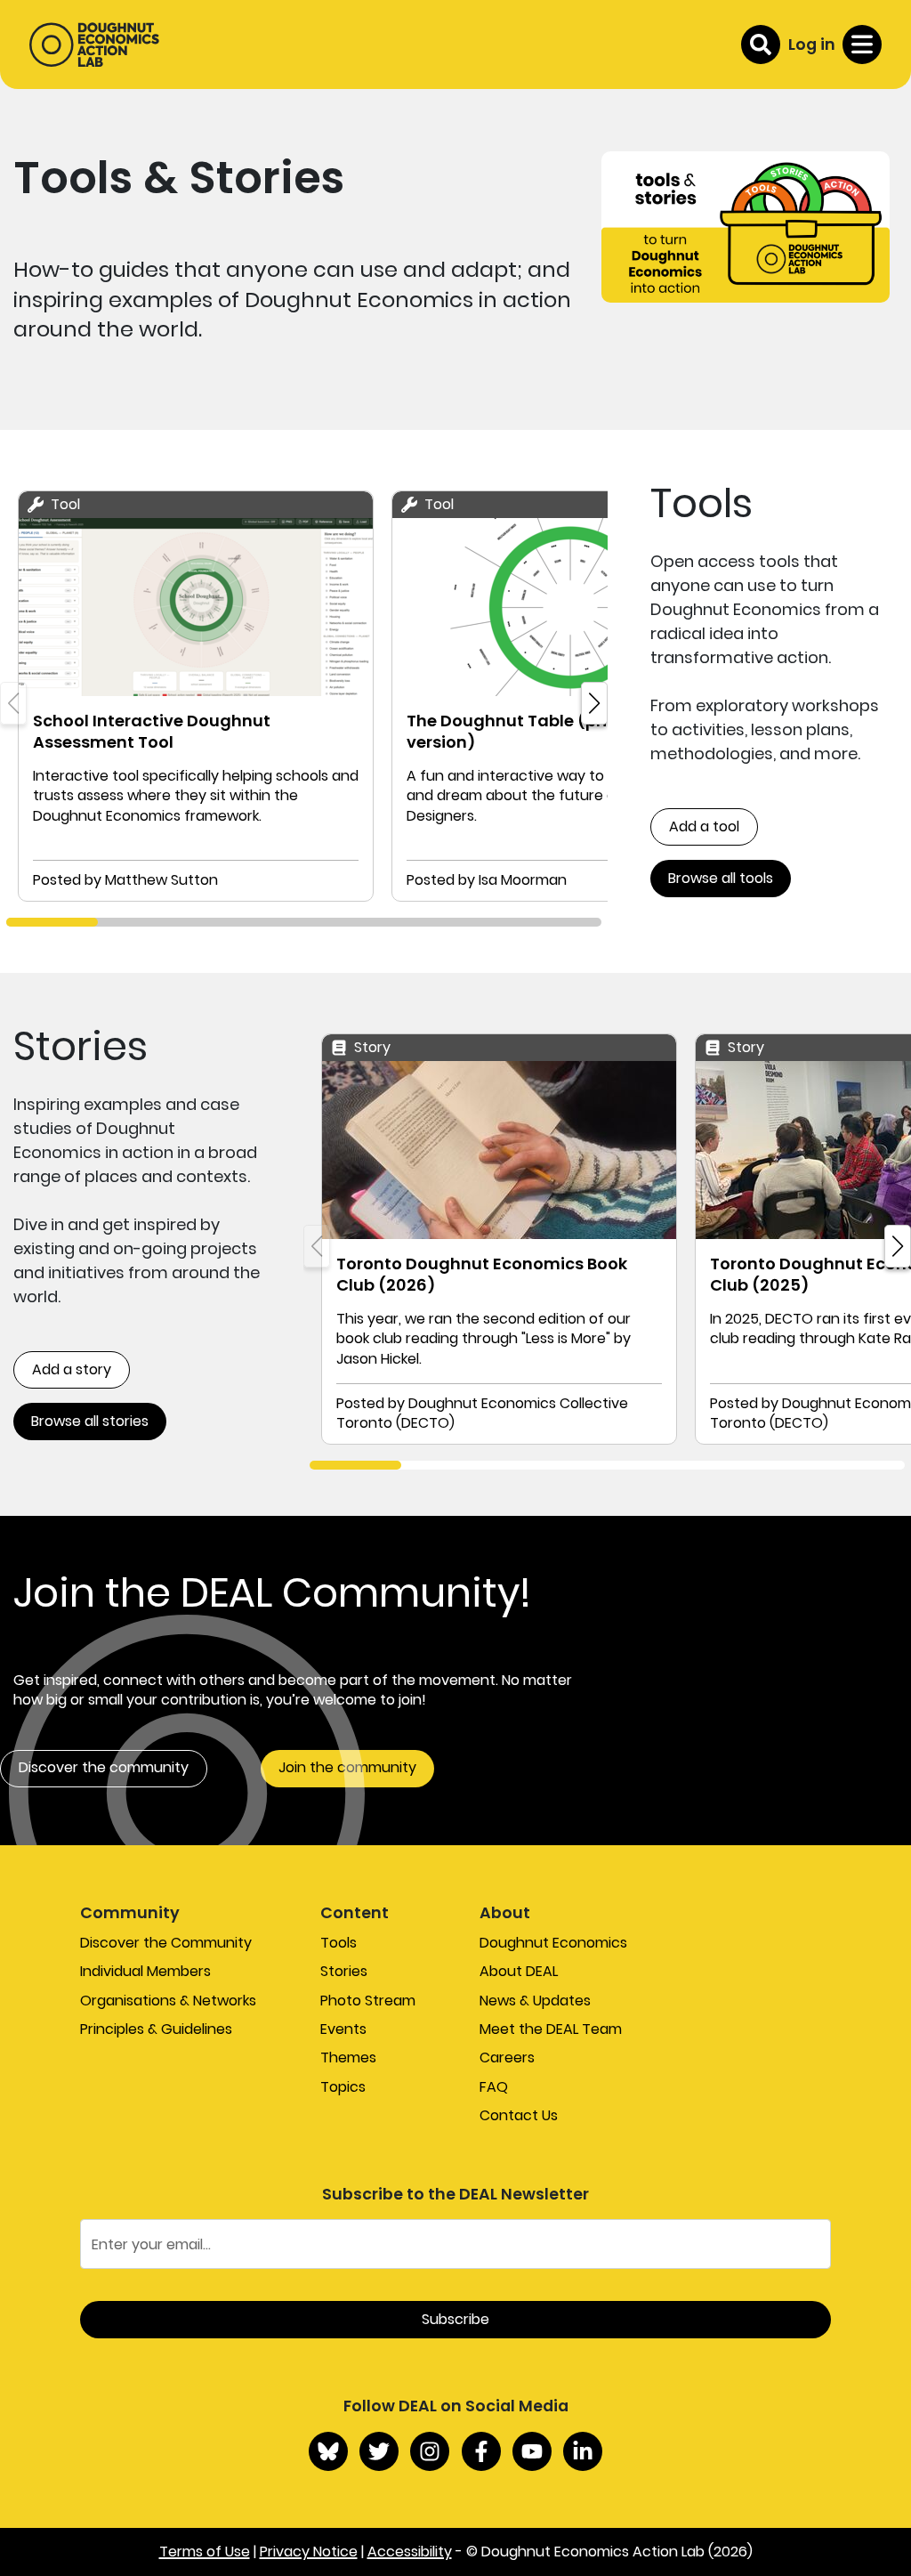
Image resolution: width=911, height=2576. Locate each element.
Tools (339, 1943)
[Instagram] (430, 2451)
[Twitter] (379, 2451)
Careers (507, 2058)
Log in (812, 44)
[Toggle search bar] (761, 45)
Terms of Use (205, 2552)
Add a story (72, 1369)
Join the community (347, 1767)
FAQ (494, 2087)
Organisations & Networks (168, 2001)
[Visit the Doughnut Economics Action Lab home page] (94, 45)
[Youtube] (532, 2451)
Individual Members (145, 1971)
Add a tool (704, 826)
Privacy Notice (309, 2552)
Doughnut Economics (553, 1943)
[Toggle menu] (862, 45)
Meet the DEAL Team (551, 2029)
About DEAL (519, 1971)
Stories (344, 1971)
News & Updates (535, 2001)
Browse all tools (721, 878)
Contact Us (519, 2115)
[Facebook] (481, 2451)
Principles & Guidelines (156, 2029)
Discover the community (104, 1767)
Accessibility (410, 2552)
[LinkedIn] (583, 2451)
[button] (594, 703)
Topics (343, 2087)
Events (343, 2029)
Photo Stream (368, 2001)
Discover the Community (166, 1943)
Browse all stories (90, 1421)
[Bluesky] (328, 2451)
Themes (348, 2058)
